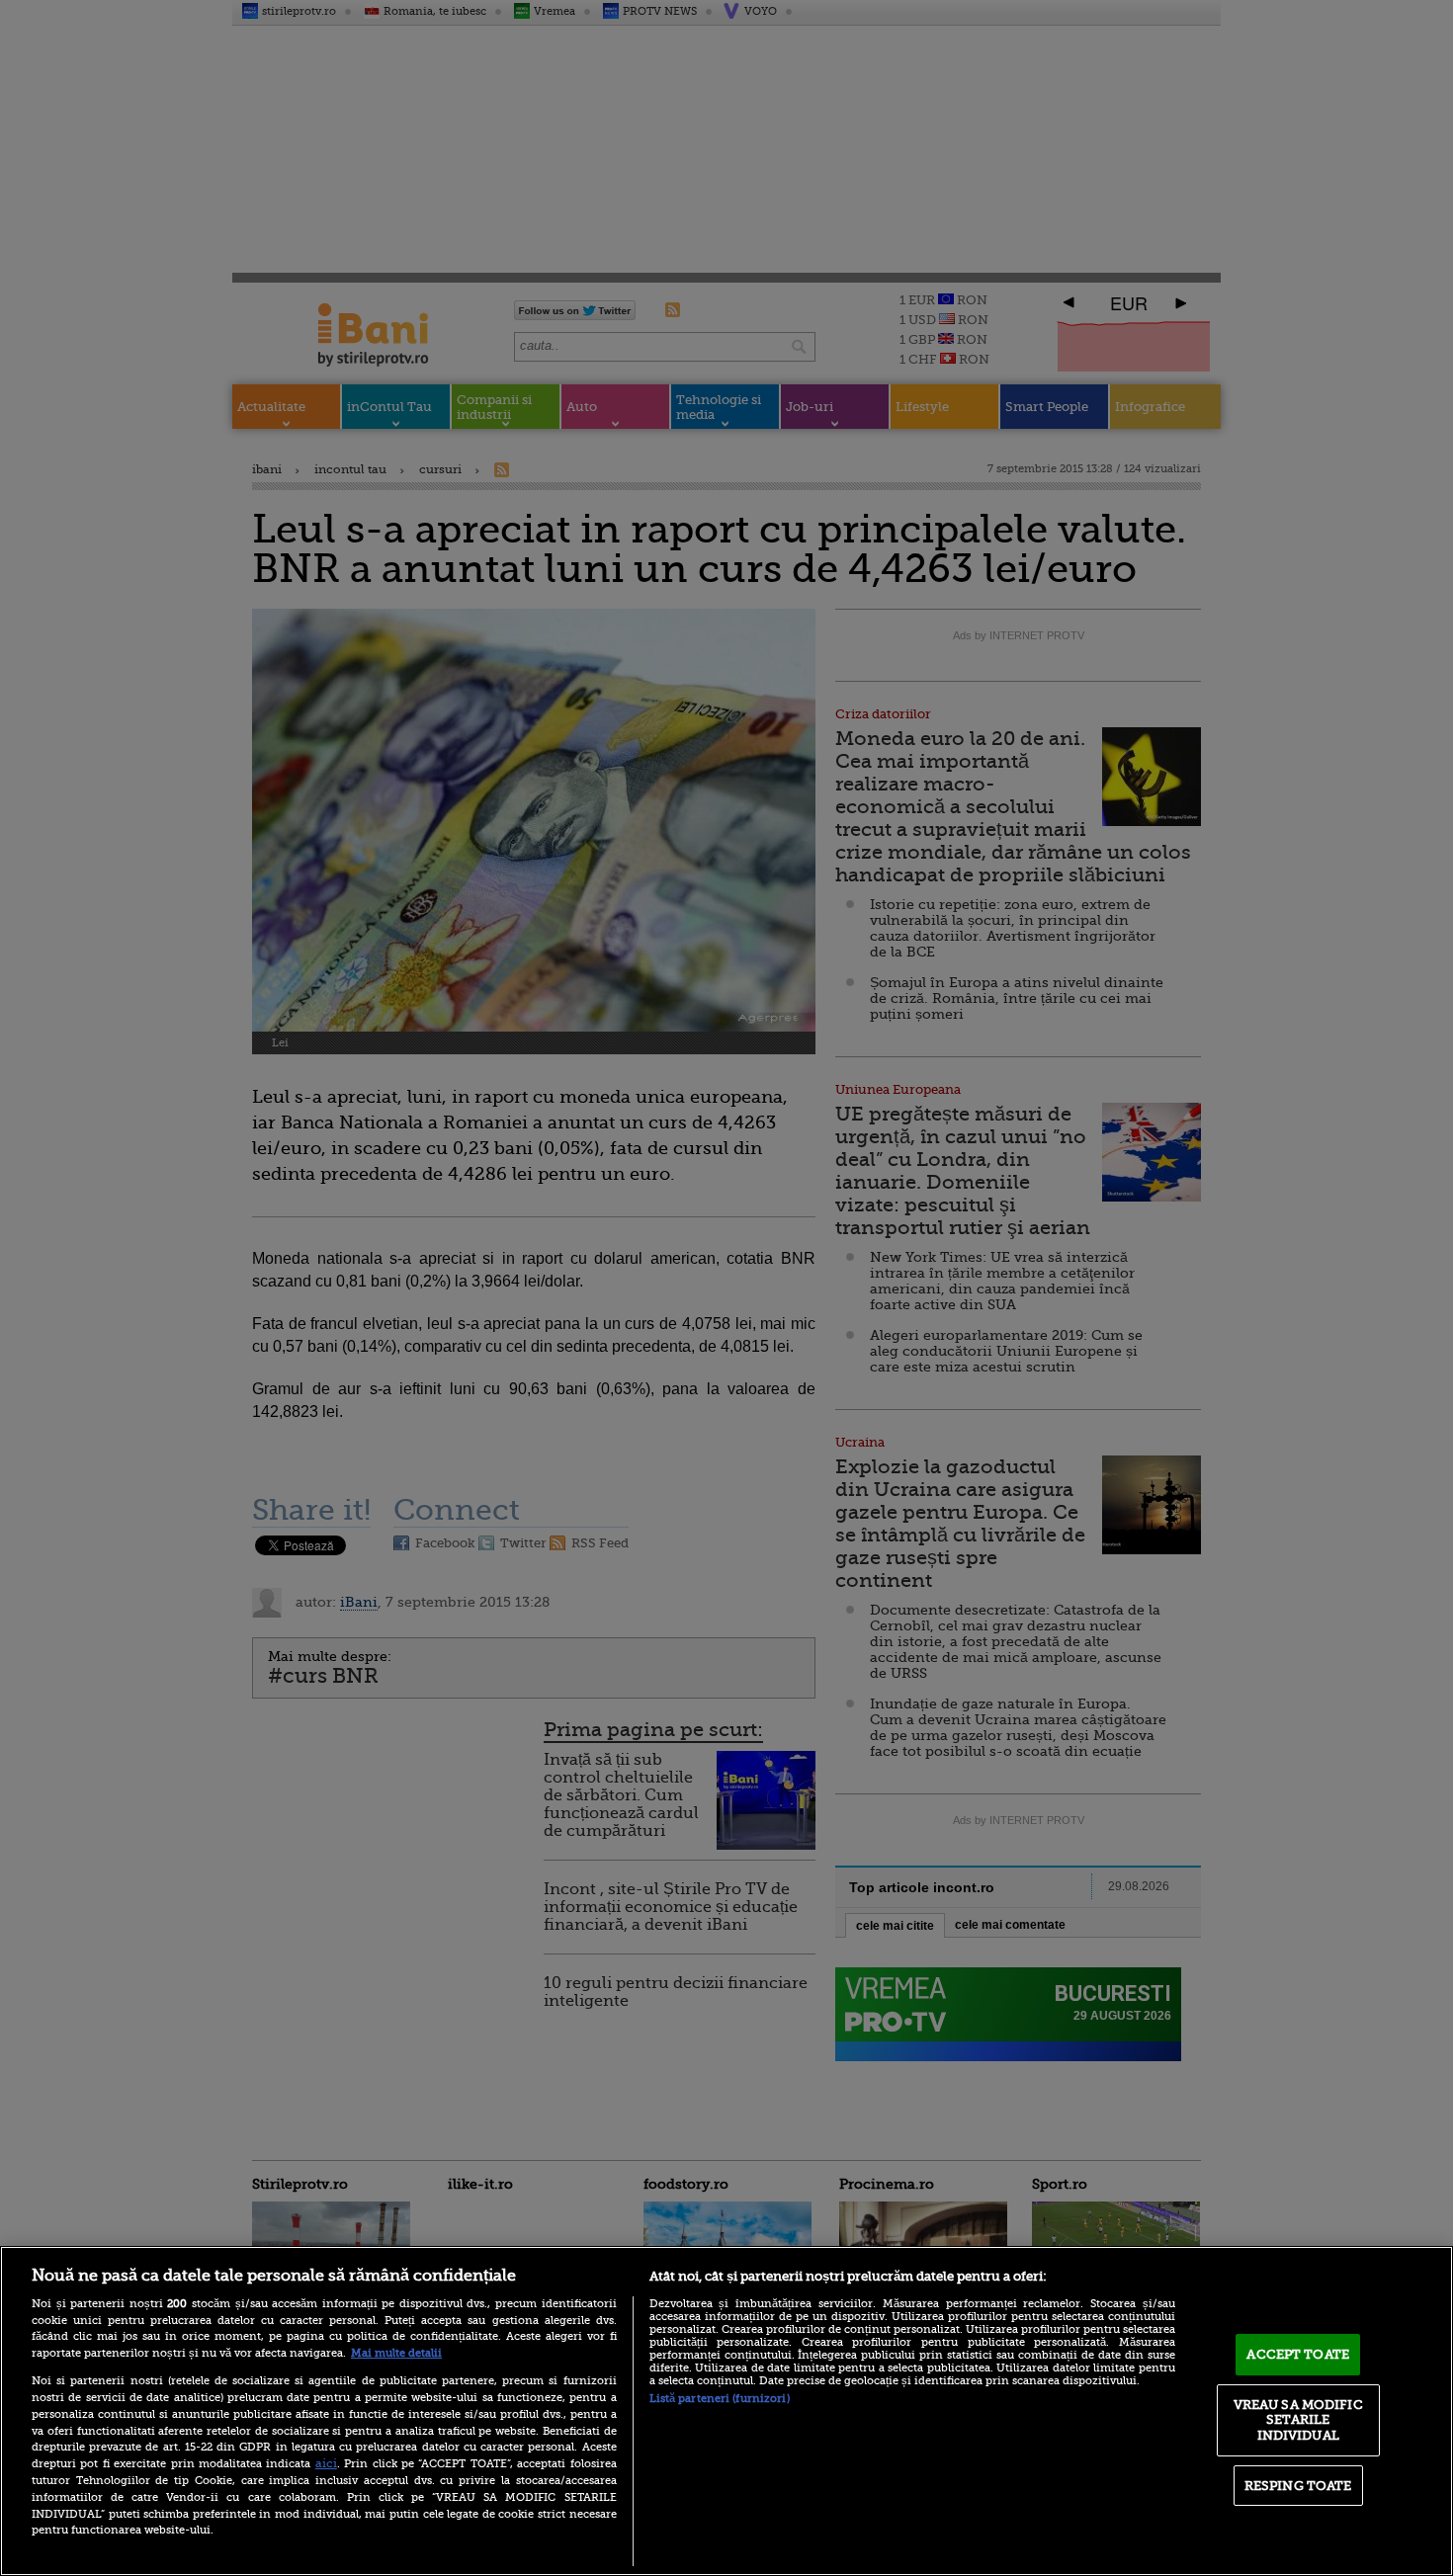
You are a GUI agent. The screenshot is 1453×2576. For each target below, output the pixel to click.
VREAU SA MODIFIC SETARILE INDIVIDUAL (1298, 2420)
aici (326, 2463)
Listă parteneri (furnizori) (720, 2399)
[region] (726, 2411)
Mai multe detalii (396, 2353)
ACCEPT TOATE (1298, 2354)
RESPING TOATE (1298, 2486)
